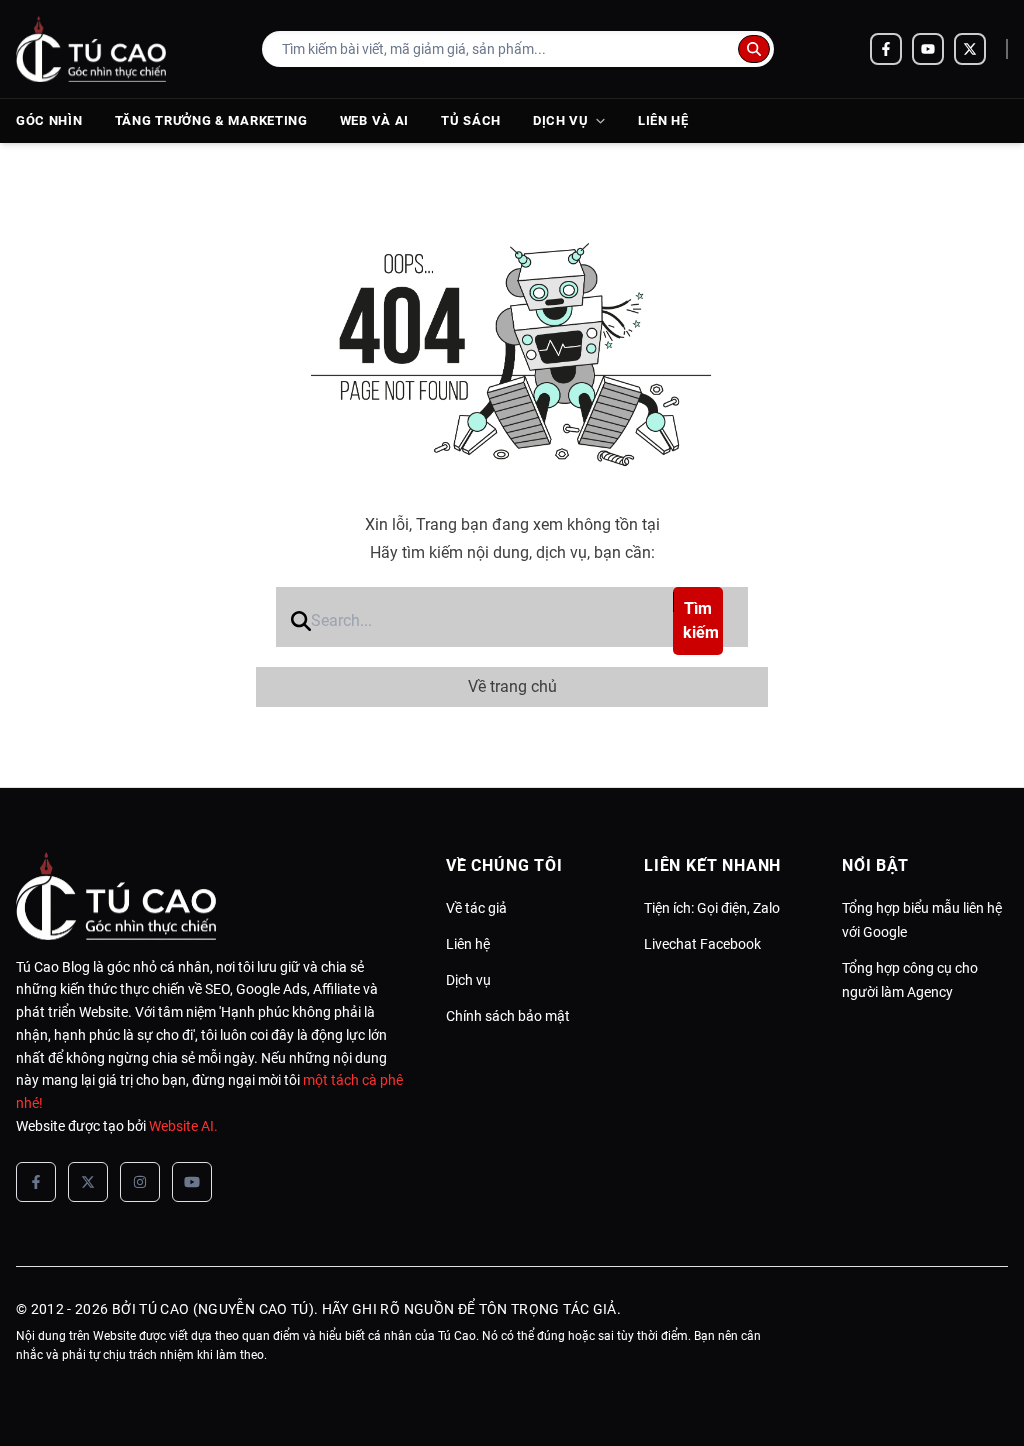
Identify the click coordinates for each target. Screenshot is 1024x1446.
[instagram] (140, 1182)
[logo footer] (211, 896)
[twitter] (970, 49)
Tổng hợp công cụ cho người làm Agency (910, 980)
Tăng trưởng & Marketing (211, 120)
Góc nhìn (49, 120)
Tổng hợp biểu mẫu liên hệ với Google (922, 920)
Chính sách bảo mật (508, 1016)
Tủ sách (471, 120)
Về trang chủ (512, 686)
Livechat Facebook (702, 944)
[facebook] (886, 49)
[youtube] (928, 49)
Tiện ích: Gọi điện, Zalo (712, 908)
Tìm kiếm (701, 620)
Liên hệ (663, 120)
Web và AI (374, 120)
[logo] (91, 49)
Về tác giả (476, 908)
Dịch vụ (561, 120)
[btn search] (754, 49)
